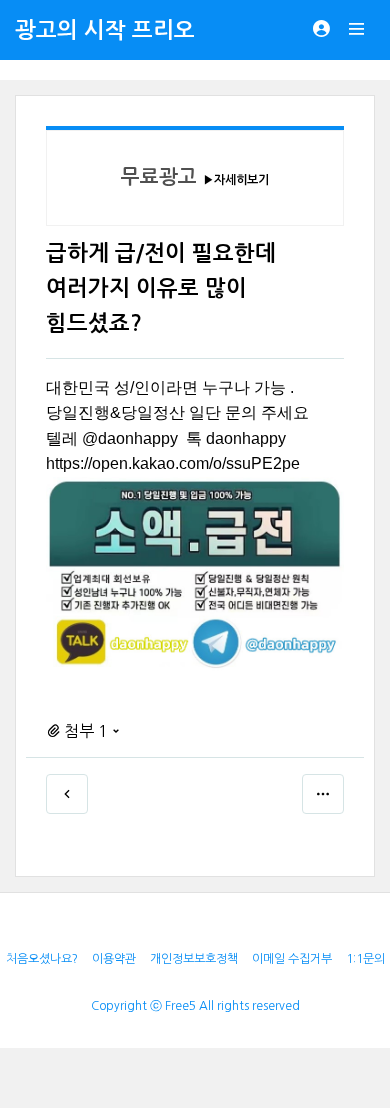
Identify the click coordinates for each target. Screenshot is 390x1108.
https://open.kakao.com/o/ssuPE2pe (173, 463)
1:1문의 (365, 959)
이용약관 (114, 959)
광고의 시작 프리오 (105, 30)
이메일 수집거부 (292, 959)
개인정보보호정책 (194, 959)
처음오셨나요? (42, 959)
